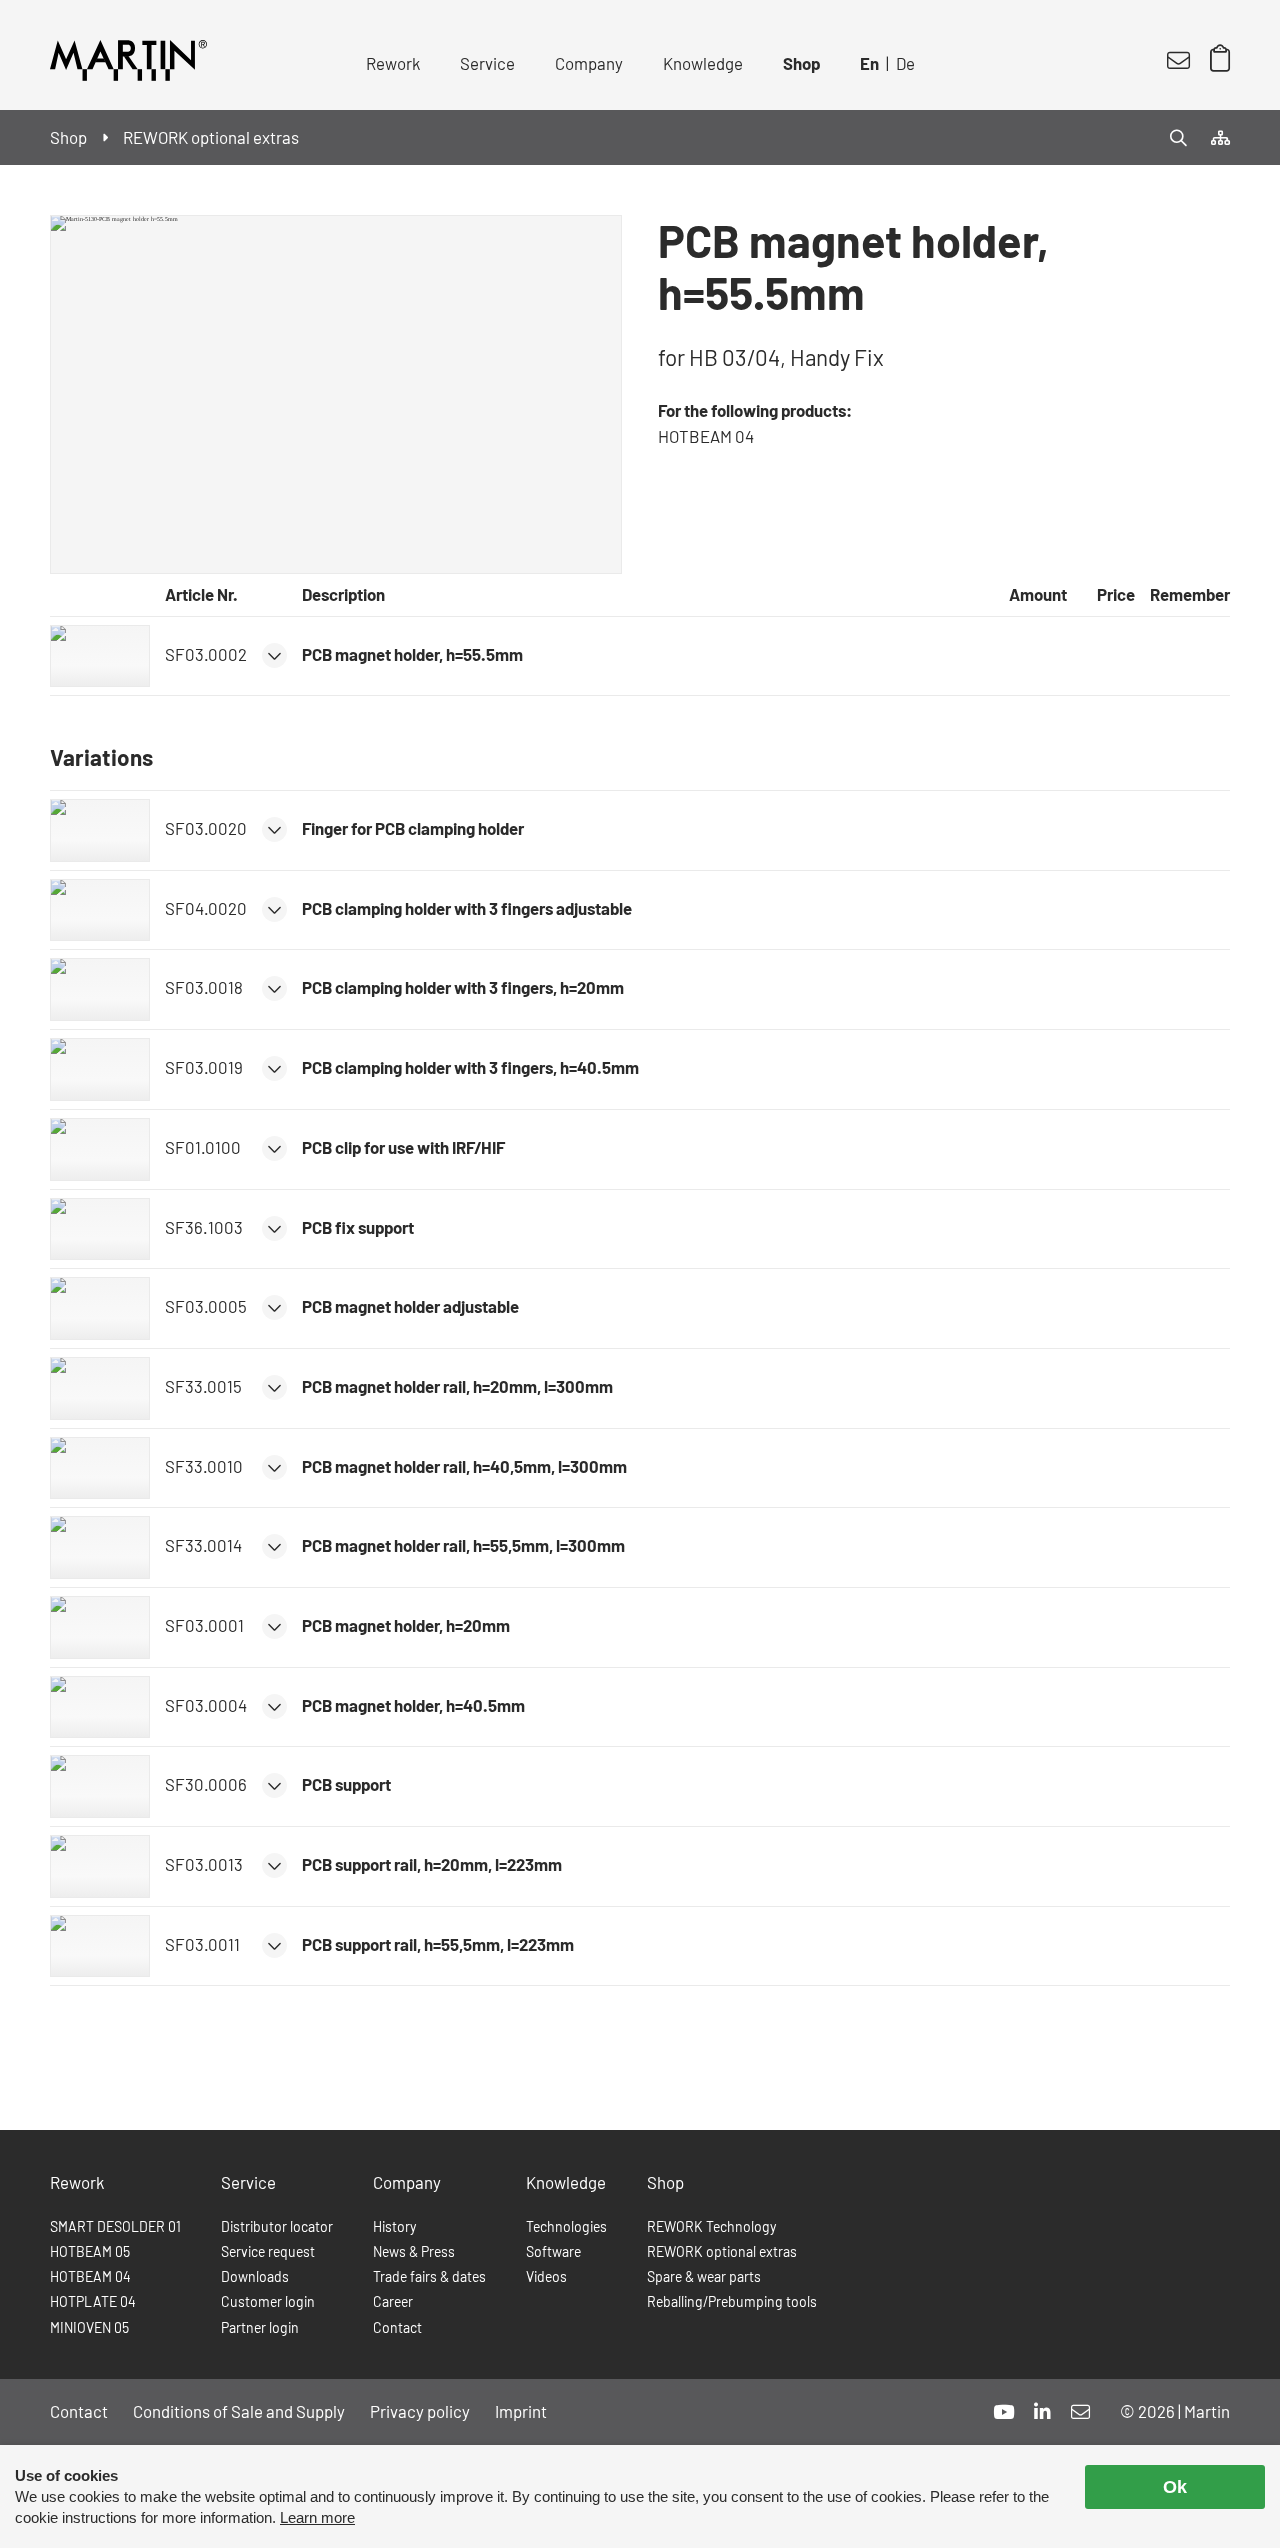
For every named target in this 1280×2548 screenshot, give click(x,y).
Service (487, 63)
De (905, 63)
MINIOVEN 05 (89, 2327)
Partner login (260, 2327)
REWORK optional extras (722, 2251)
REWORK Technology (711, 2226)
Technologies (566, 2226)
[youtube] (1003, 2411)
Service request (268, 2251)
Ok (1175, 2487)
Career (393, 2301)
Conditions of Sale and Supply (239, 2411)
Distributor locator (277, 2226)
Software (553, 2251)
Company (589, 63)
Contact (397, 2327)
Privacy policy (420, 2411)
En (869, 63)
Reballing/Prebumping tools (732, 2301)
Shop (801, 63)
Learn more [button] (317, 2517)
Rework (393, 63)
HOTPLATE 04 (93, 2301)
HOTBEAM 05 (90, 2251)
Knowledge (703, 63)
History (394, 2226)
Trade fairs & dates (429, 2276)
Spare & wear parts (704, 2276)
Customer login (268, 2301)
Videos (546, 2276)
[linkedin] (1042, 2411)
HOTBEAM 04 (90, 2276)
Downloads (255, 2276)
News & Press (414, 2251)
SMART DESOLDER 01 (115, 2226)
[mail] (1080, 2411)
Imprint (521, 2411)
